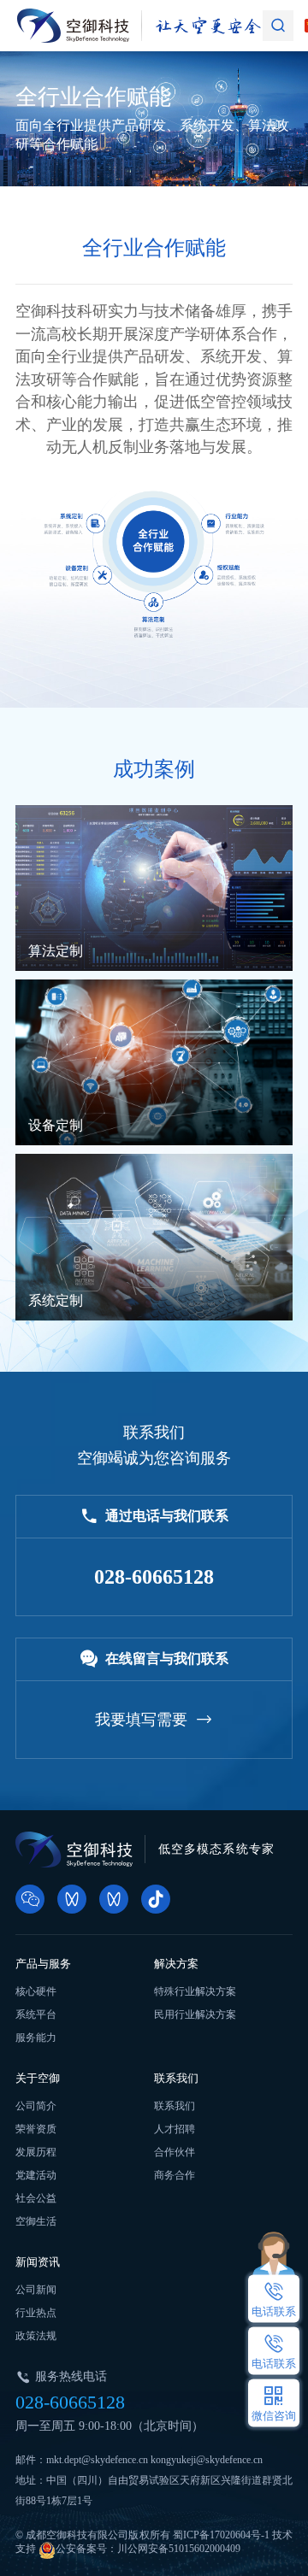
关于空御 (38, 2078)
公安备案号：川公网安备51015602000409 (148, 2549)
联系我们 (176, 2078)
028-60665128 (70, 2402)
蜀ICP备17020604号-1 (221, 2535)
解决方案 (176, 1964)
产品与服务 (43, 1964)
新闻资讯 (38, 2262)
